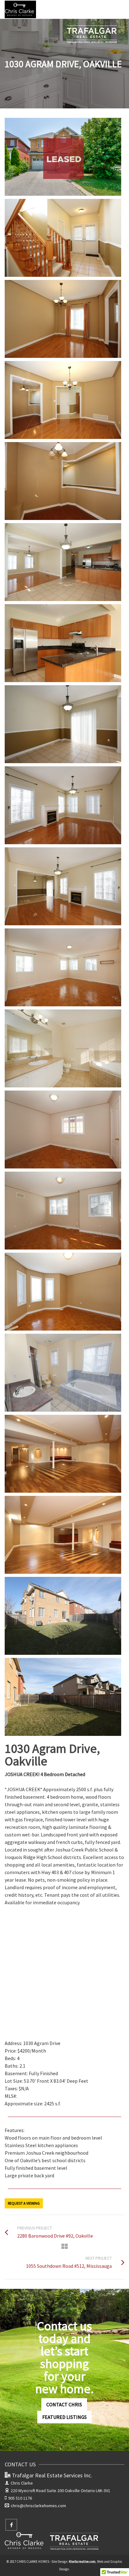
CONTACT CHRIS (64, 2404)
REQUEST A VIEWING (24, 2203)
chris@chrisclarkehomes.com (38, 2506)
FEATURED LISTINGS (64, 2417)
